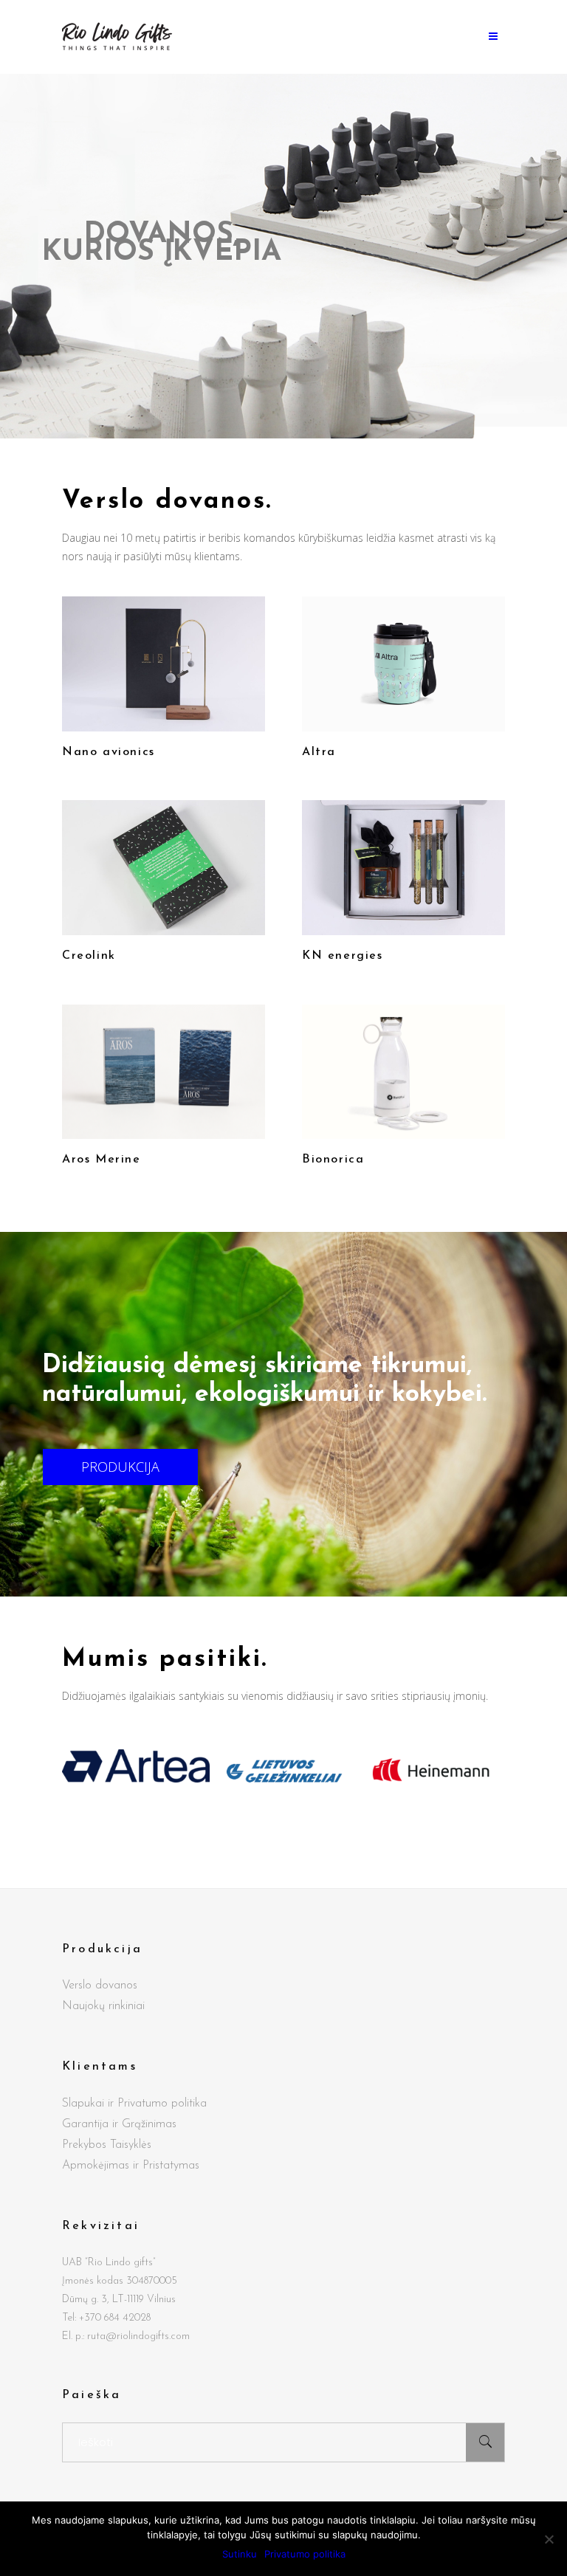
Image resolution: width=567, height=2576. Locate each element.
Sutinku (240, 2554)
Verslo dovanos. (167, 502)
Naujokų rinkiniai (103, 2006)
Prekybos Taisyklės (107, 2145)
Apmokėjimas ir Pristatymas (131, 2166)
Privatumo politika (305, 2554)
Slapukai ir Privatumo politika (134, 2104)
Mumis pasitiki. (165, 1660)
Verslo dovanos (100, 1986)
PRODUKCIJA (120, 1467)
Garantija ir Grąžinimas (119, 2124)
